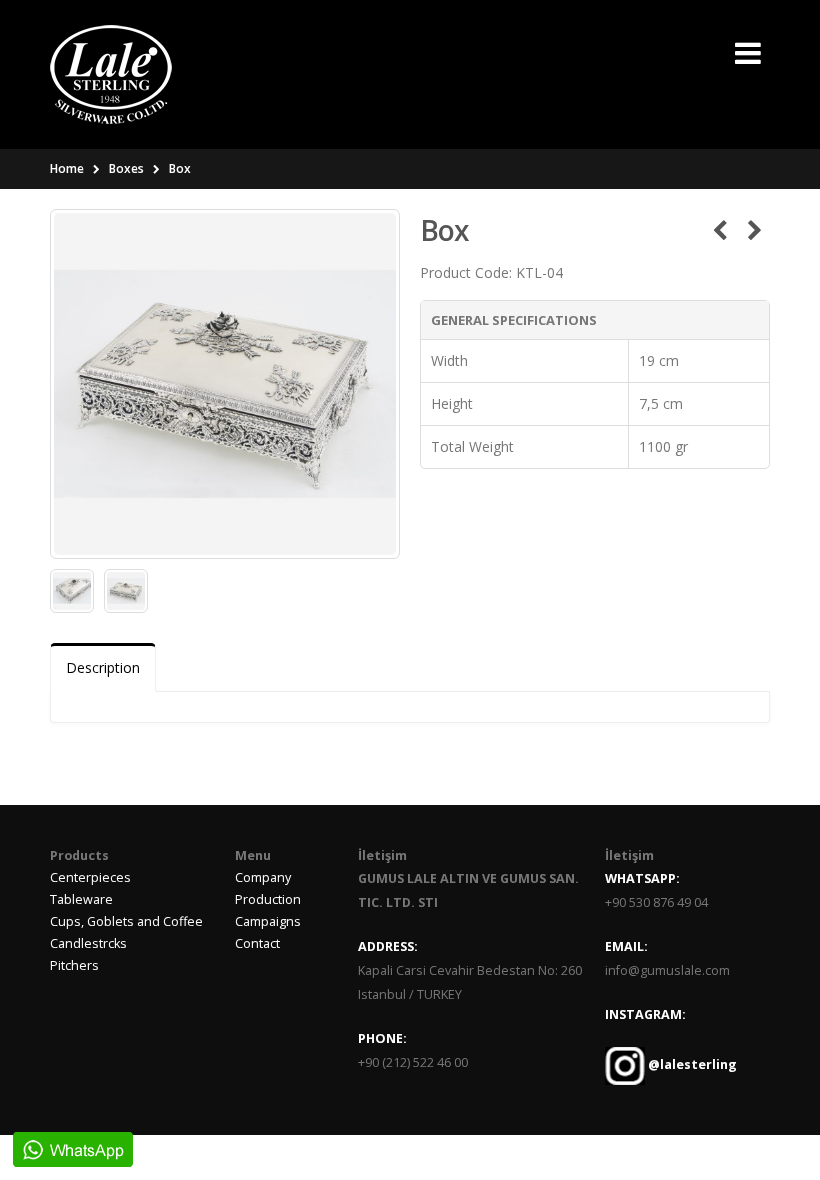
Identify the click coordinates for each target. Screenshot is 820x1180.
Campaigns (268, 921)
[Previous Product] (719, 230)
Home (67, 168)
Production (268, 899)
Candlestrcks (88, 943)
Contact (257, 943)
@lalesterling (691, 1064)
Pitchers (74, 965)
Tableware (81, 899)
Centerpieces (90, 877)
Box (180, 168)
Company (263, 877)
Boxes (126, 168)
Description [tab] (103, 667)
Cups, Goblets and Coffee (126, 921)
